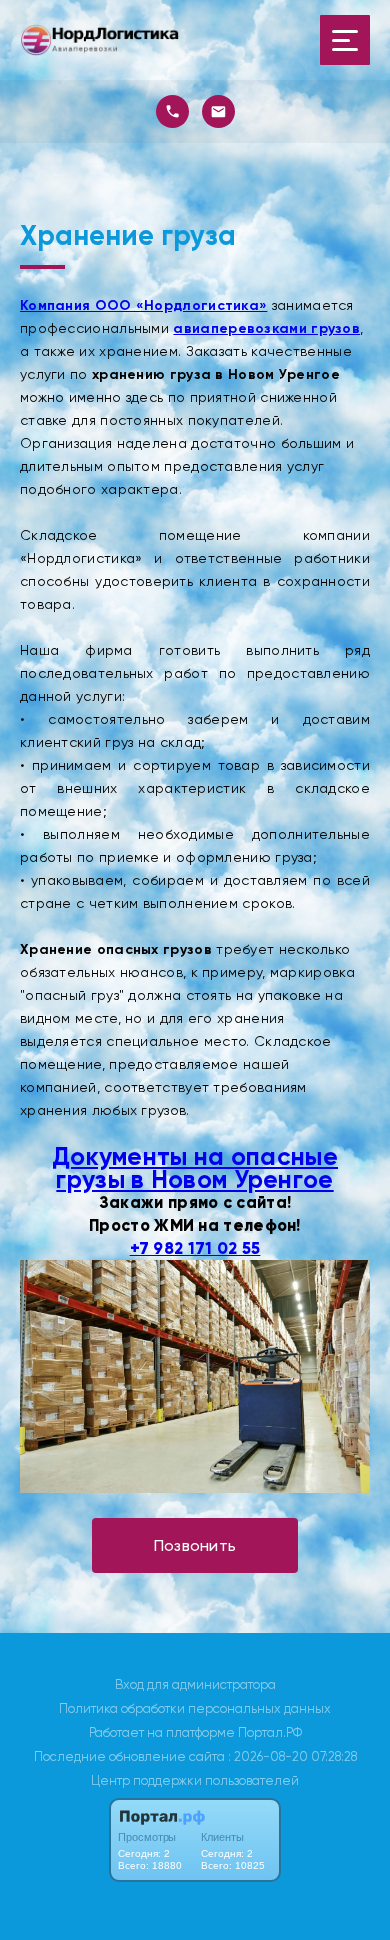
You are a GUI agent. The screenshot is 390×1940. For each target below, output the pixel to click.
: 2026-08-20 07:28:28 (292, 1756)
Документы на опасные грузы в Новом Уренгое (195, 1168)
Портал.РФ (270, 1732)
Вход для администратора (195, 1684)
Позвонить (195, 1545)
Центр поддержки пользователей (195, 1780)
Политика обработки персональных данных (195, 1708)
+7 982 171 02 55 (195, 1248)
